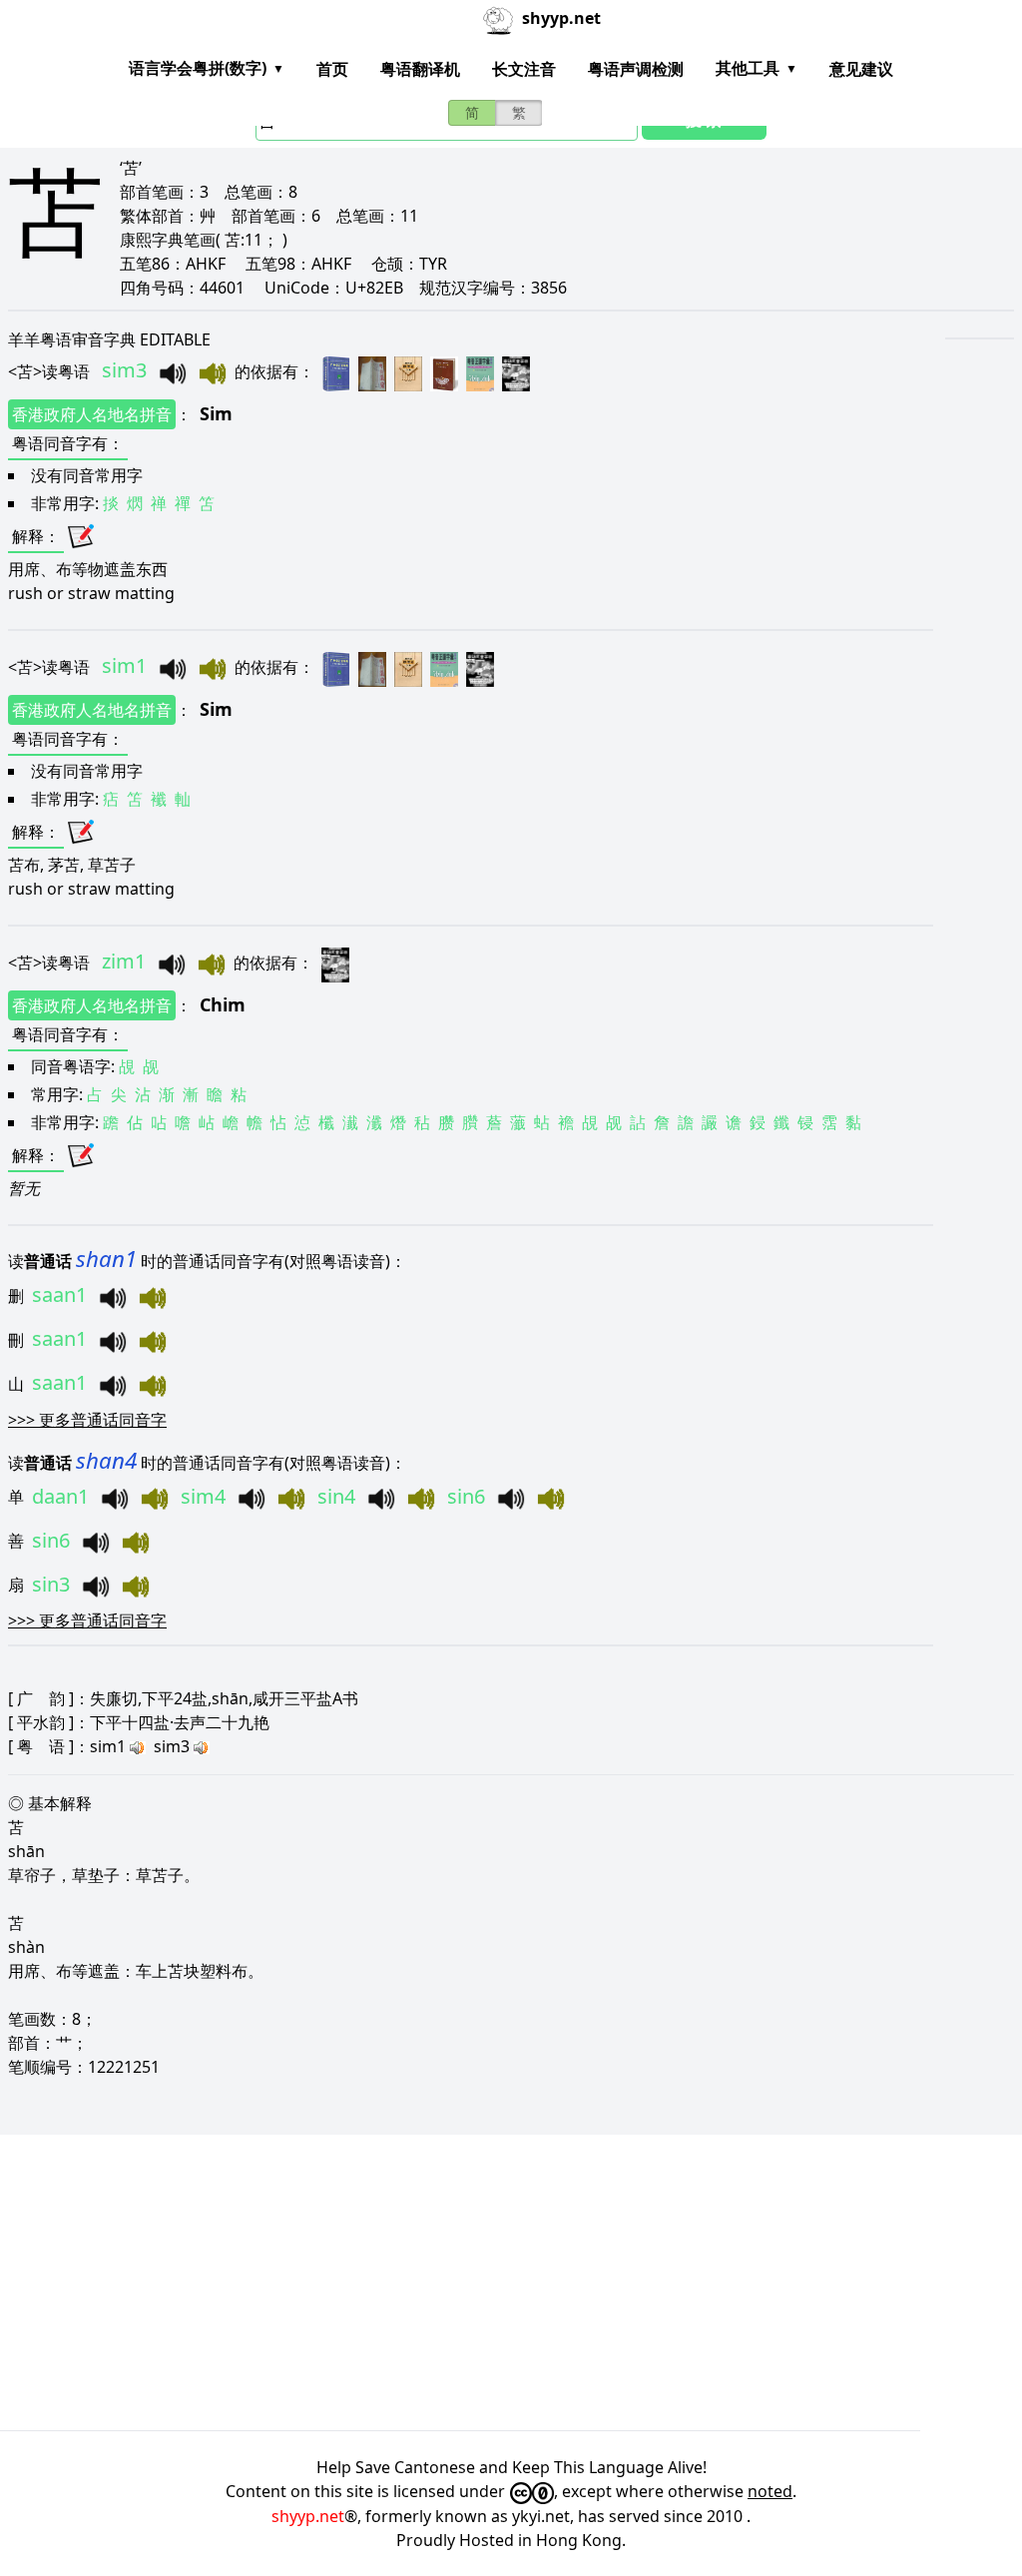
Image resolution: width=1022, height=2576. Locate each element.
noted (770, 2491)
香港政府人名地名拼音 (92, 414)
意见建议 (861, 69)
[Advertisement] (511, 2282)
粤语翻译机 (420, 69)
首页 (332, 69)
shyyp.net (308, 2516)
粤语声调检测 (636, 69)
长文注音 (524, 69)
